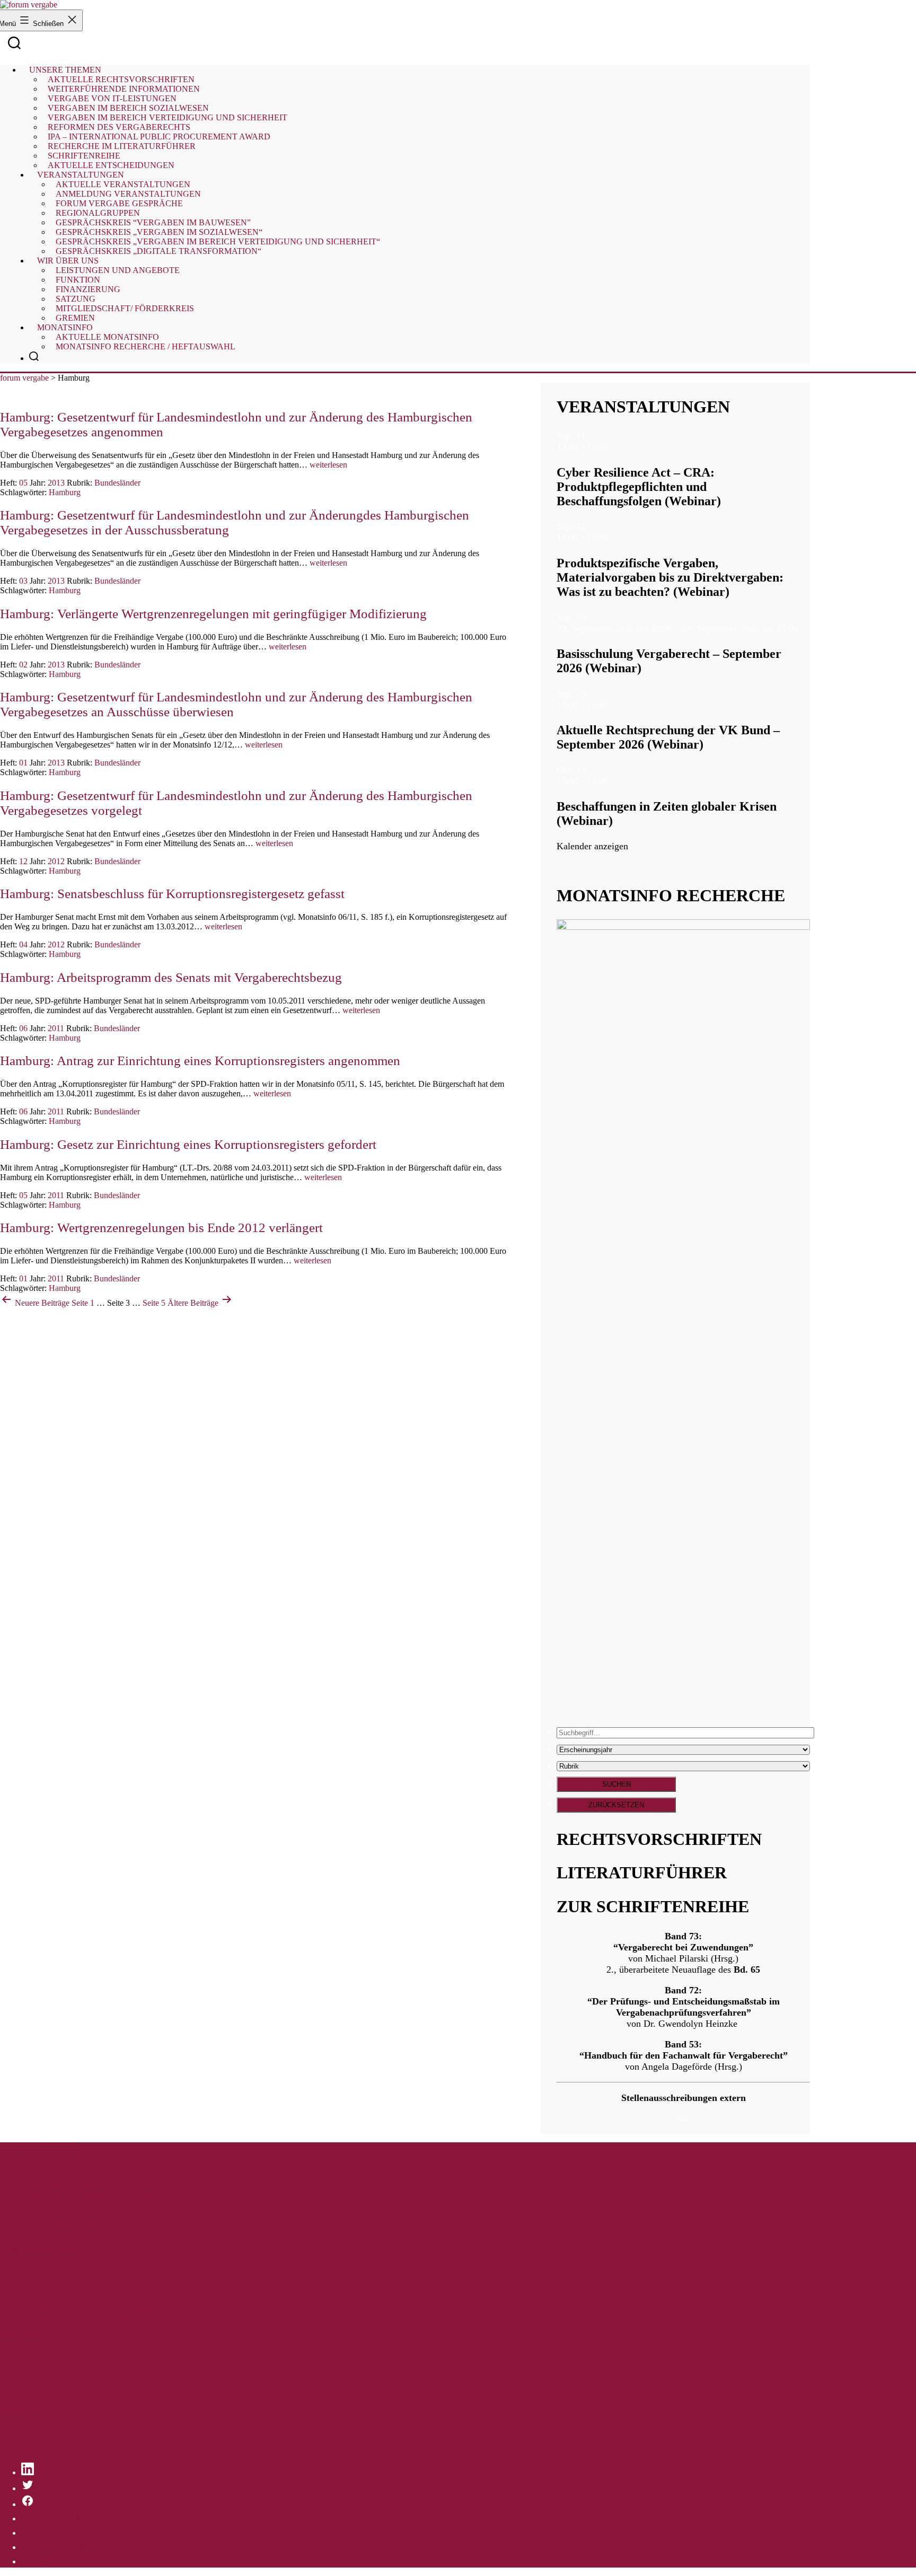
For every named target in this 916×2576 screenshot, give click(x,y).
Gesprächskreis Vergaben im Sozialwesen (70, 2298)
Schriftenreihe (23, 2233)
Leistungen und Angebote (118, 270)
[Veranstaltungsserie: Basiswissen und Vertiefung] (805, 628)
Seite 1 (83, 1303)
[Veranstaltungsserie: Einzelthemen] (615, 538)
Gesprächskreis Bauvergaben (49, 2289)
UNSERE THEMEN (38, 2147)
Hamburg (65, 492)
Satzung (14, 2374)
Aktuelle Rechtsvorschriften (47, 2156)
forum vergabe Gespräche (43, 2270)
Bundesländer (117, 483)
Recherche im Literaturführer (49, 2223)
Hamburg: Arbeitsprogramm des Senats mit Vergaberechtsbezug (171, 977)
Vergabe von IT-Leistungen (46, 2175)
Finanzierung (22, 2364)
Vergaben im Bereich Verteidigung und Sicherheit (83, 2195)
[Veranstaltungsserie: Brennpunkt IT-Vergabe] (615, 447)
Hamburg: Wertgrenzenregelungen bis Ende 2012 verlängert (161, 1228)
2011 (56, 1028)
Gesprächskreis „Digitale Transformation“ (158, 251)
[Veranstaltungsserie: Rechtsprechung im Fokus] (615, 705)
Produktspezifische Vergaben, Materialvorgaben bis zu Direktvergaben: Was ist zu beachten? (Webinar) (670, 577)
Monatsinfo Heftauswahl (41, 2439)
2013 (56, 483)
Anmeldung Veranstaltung (44, 2260)
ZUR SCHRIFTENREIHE (653, 1906)
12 (23, 861)
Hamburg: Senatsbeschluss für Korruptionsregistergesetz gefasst (172, 894)
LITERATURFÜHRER (642, 1872)
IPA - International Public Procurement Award (77, 2214)
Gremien (75, 318)
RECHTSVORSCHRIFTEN (659, 1839)
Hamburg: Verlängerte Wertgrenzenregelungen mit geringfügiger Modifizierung (213, 614)
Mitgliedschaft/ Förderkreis (125, 308)
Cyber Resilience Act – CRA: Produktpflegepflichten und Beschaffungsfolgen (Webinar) (639, 487)
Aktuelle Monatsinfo (34, 2420)
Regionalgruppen (29, 2279)
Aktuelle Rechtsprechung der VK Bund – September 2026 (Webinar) (668, 737)
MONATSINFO (29, 2411)
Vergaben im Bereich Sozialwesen (57, 2185)
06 (23, 1028)
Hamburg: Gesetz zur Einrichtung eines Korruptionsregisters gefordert (188, 1144)
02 (23, 665)
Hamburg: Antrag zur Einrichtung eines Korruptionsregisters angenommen (200, 1061)
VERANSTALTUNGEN (643, 407)
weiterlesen (328, 465)
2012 (56, 861)
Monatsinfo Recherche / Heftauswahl (146, 346)
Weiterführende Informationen (50, 2166)
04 (23, 944)
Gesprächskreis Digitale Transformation (66, 2318)
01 (23, 763)
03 (23, 581)
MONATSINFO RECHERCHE (671, 895)
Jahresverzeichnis (29, 2449)
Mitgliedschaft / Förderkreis (46, 2383)
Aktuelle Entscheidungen (111, 165)
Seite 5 (154, 1303)
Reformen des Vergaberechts (48, 2204)
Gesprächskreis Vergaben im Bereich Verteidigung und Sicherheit (109, 2308)
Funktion (15, 2355)
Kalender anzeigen (592, 846)
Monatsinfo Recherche (38, 2430)
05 (23, 483)
